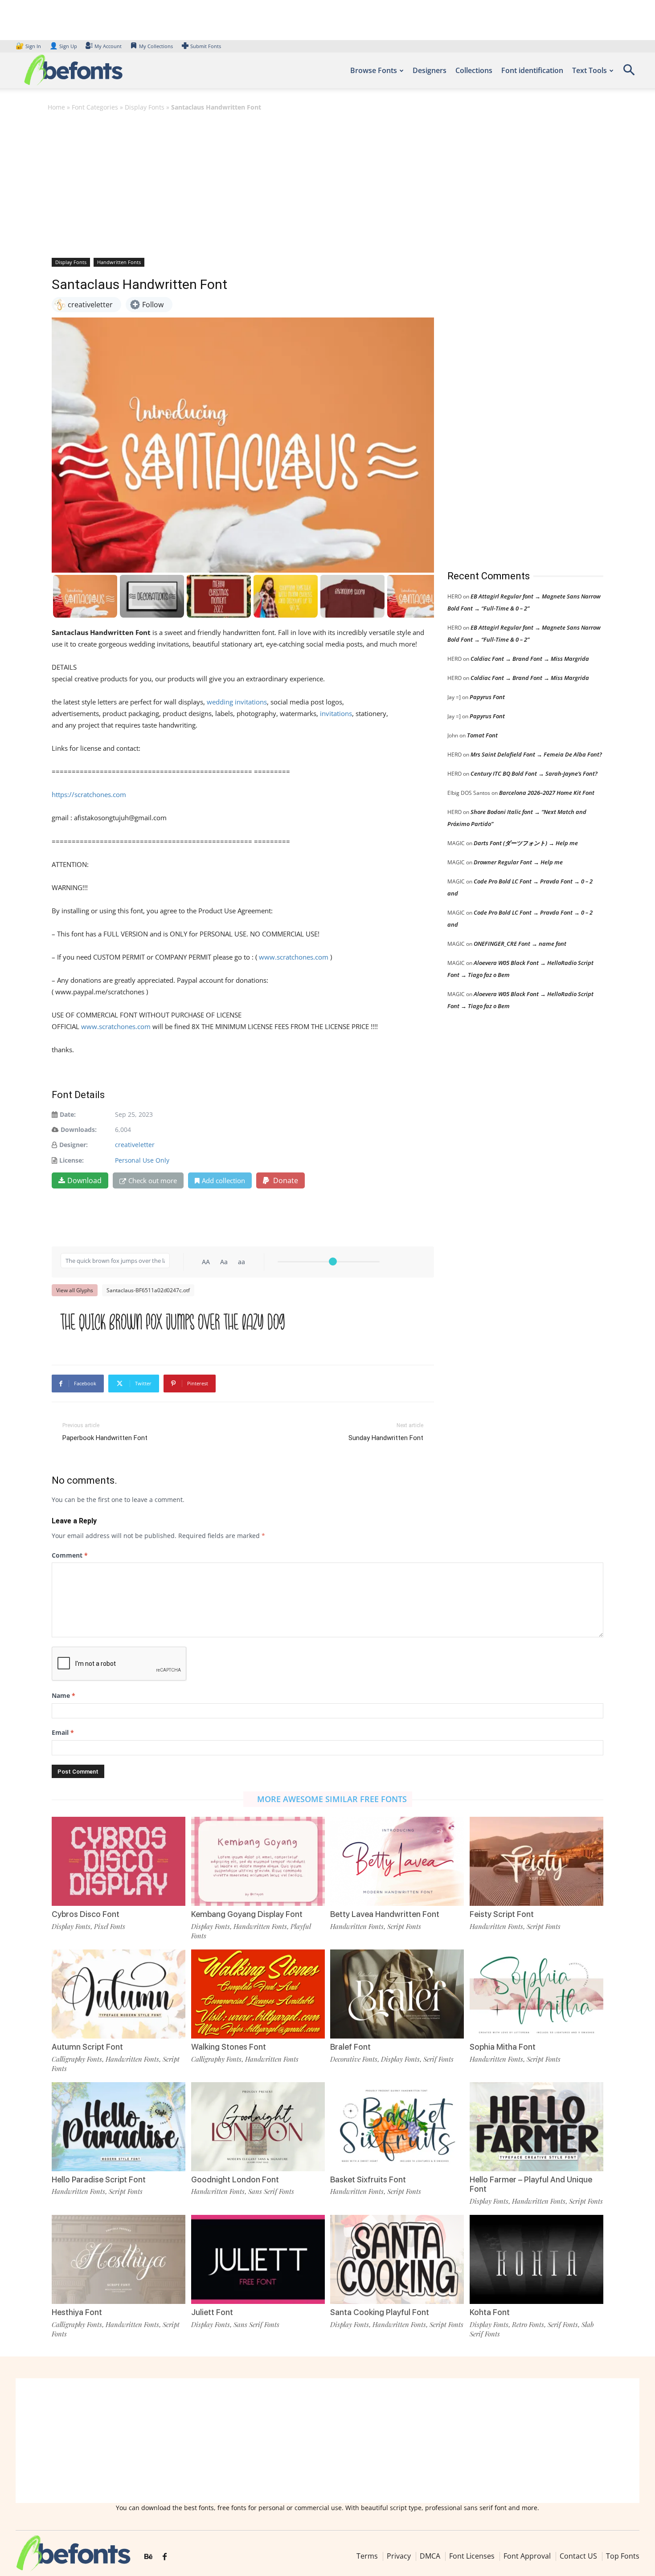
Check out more (153, 1180)
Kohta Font (490, 2312)
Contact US (578, 2556)
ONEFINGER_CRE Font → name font (520, 944)
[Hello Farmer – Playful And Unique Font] (536, 2127)
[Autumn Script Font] (119, 1994)
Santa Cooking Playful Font (380, 2312)
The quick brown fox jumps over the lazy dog (173, 1323)
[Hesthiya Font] (119, 2259)
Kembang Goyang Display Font (247, 1914)
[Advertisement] (327, 184)
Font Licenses (472, 2556)
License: (72, 1160)
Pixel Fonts (110, 1926)
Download (84, 1180)
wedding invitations (237, 702)
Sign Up (63, 46)
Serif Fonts (438, 2059)
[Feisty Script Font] (536, 1861)
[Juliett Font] (258, 2259)
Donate (285, 1180)
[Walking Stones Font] (258, 1994)
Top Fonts (623, 2556)
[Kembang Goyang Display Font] (258, 1861)
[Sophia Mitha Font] (536, 1994)
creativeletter (135, 1145)
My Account (108, 46)
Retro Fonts (528, 2324)
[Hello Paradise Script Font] (119, 2127)
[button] (629, 73)
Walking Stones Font (229, 2047)
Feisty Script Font (502, 1914)
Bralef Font (350, 2047)
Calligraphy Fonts (77, 2059)
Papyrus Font (487, 697)
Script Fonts (404, 1926)
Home (56, 107)
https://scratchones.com (89, 794)
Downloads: (79, 1129)
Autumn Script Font (87, 2047)
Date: (68, 1114)
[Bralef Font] (397, 1994)
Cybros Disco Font (86, 1914)
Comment (70, 1555)
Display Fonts (145, 107)
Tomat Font (482, 735)
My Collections (156, 46)
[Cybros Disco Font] (119, 1861)
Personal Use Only (142, 1160)
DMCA (430, 2556)
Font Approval (527, 2556)
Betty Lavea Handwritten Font (385, 1914)
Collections (474, 70)
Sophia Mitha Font (503, 2047)
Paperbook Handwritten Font (105, 1438)
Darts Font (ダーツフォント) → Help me (526, 843)
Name (63, 1695)
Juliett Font (212, 2312)
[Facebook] (165, 2557)
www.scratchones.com (294, 957)
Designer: (74, 1145)
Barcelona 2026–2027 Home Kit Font (547, 793)
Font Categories (95, 107)
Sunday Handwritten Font (386, 1438)
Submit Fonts (206, 46)
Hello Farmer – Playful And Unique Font (531, 2184)
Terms (367, 2556)
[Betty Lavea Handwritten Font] (397, 1861)
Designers (430, 70)
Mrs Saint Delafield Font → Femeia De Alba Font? (536, 754)
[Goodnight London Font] (258, 2127)
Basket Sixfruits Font (368, 2179)
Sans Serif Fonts (271, 2191)
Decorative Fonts (354, 2059)
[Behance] (148, 2557)
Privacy (399, 2556)
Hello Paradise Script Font (99, 2179)
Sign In (29, 46)
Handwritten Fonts (119, 262)
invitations (335, 713)
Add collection (223, 1180)
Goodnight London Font (235, 2179)
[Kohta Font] (536, 2259)
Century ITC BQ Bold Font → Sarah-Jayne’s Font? (534, 773)
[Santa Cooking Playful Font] (397, 2259)
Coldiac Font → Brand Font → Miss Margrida (530, 659)
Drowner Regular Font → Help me (518, 862)
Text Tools (589, 70)
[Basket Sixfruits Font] (397, 2127)
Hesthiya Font (77, 2312)
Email (63, 1732)
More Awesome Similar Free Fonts (332, 1799)
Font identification (532, 70)
